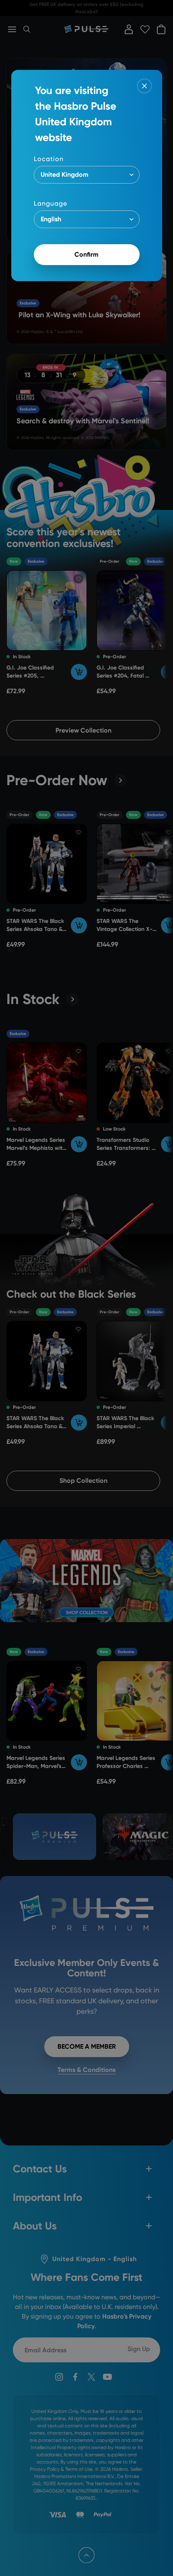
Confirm (86, 254)
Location (49, 159)
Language (50, 203)
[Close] (144, 86)
